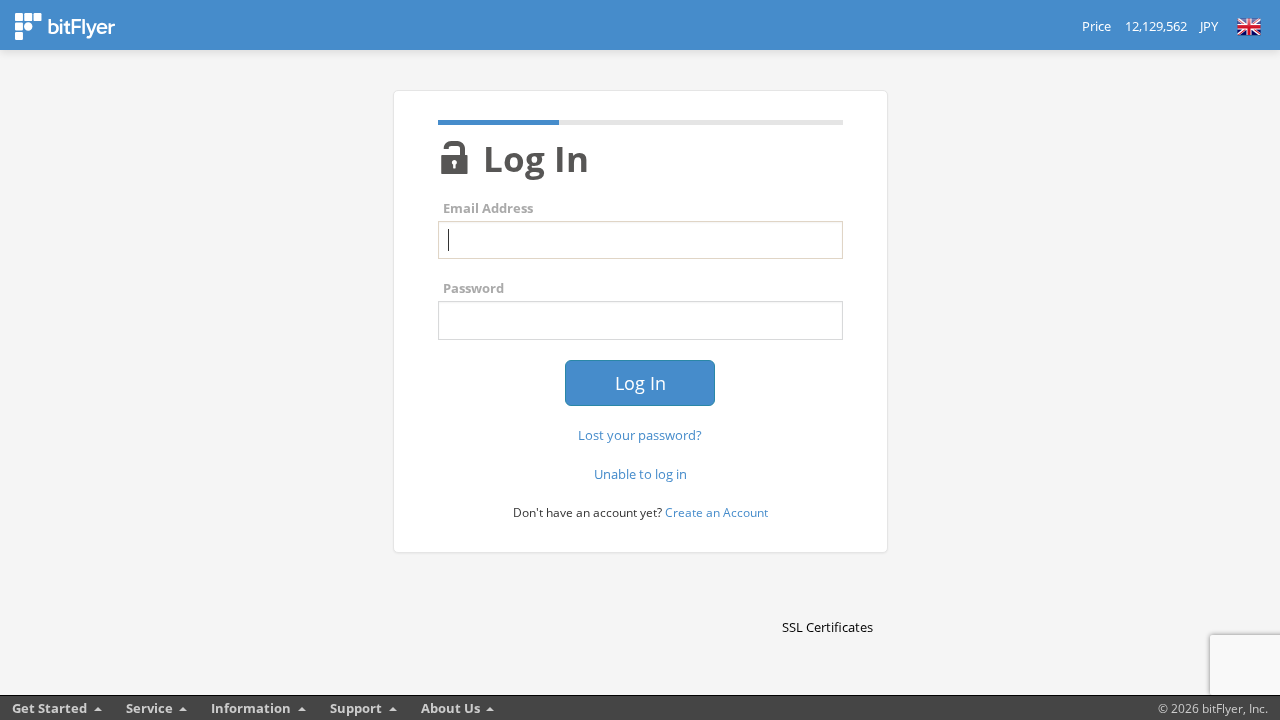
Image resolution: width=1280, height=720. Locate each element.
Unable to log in (640, 474)
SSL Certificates (827, 627)
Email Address (488, 208)
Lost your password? (640, 435)
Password (473, 288)
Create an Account (716, 512)
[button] (827, 592)
